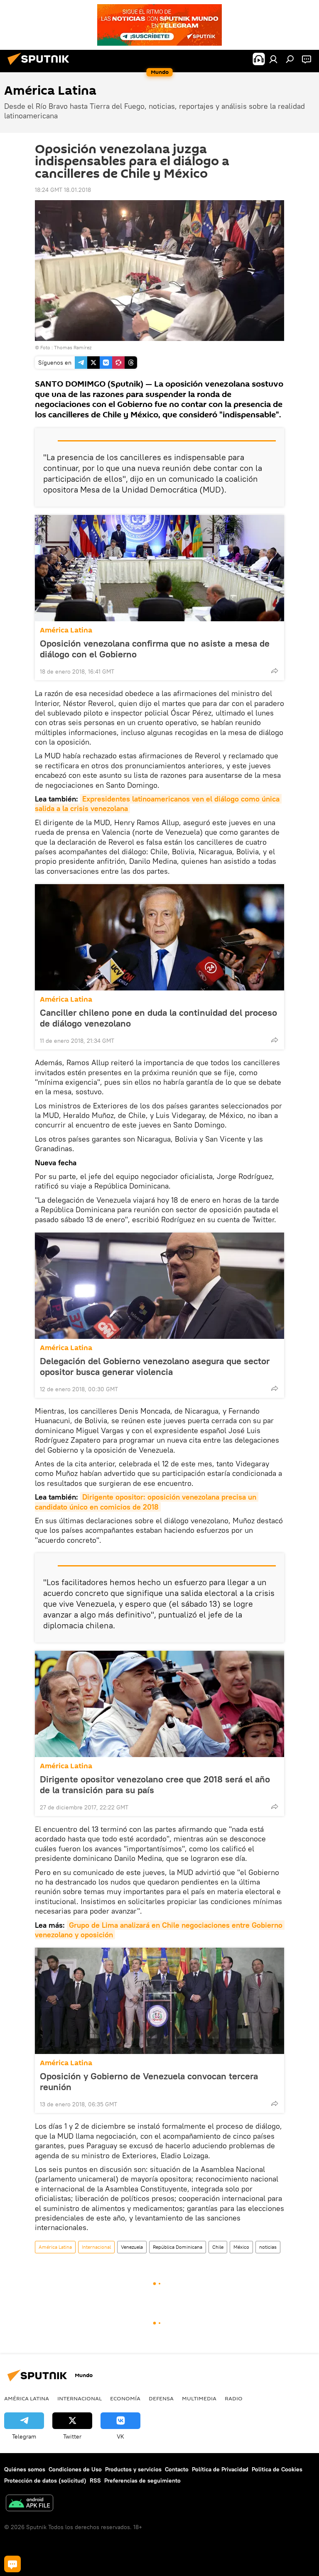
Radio (234, 2398)
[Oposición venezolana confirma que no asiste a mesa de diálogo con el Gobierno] (159, 568)
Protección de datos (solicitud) (45, 2480)
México (241, 2247)
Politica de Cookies (277, 2469)
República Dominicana (178, 2247)
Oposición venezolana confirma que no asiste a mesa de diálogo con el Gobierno (155, 649)
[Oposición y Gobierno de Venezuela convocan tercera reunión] (159, 2001)
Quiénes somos (25, 2469)
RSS (95, 2480)
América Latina (66, 630)
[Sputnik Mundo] (41, 66)
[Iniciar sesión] (273, 59)
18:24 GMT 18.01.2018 (63, 190)
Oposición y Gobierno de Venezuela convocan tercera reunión (149, 2081)
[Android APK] (29, 2504)
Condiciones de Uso (75, 2469)
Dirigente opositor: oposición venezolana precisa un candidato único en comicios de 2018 (147, 1502)
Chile (218, 2247)
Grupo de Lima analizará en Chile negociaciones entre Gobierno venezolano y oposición (160, 1930)
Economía (125, 2398)
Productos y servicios (133, 2469)
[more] (275, 671)
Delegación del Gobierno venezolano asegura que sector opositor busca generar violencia (155, 1366)
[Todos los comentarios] (12, 2564)
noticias (268, 2247)
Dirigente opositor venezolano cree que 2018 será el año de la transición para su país (155, 1784)
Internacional (96, 2247)
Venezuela (132, 2247)
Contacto (177, 2469)
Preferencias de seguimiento (142, 2480)
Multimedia (199, 2398)
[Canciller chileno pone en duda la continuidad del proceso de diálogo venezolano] (159, 937)
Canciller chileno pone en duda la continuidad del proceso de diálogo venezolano (158, 1018)
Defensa (161, 2398)
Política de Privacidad (220, 2469)
